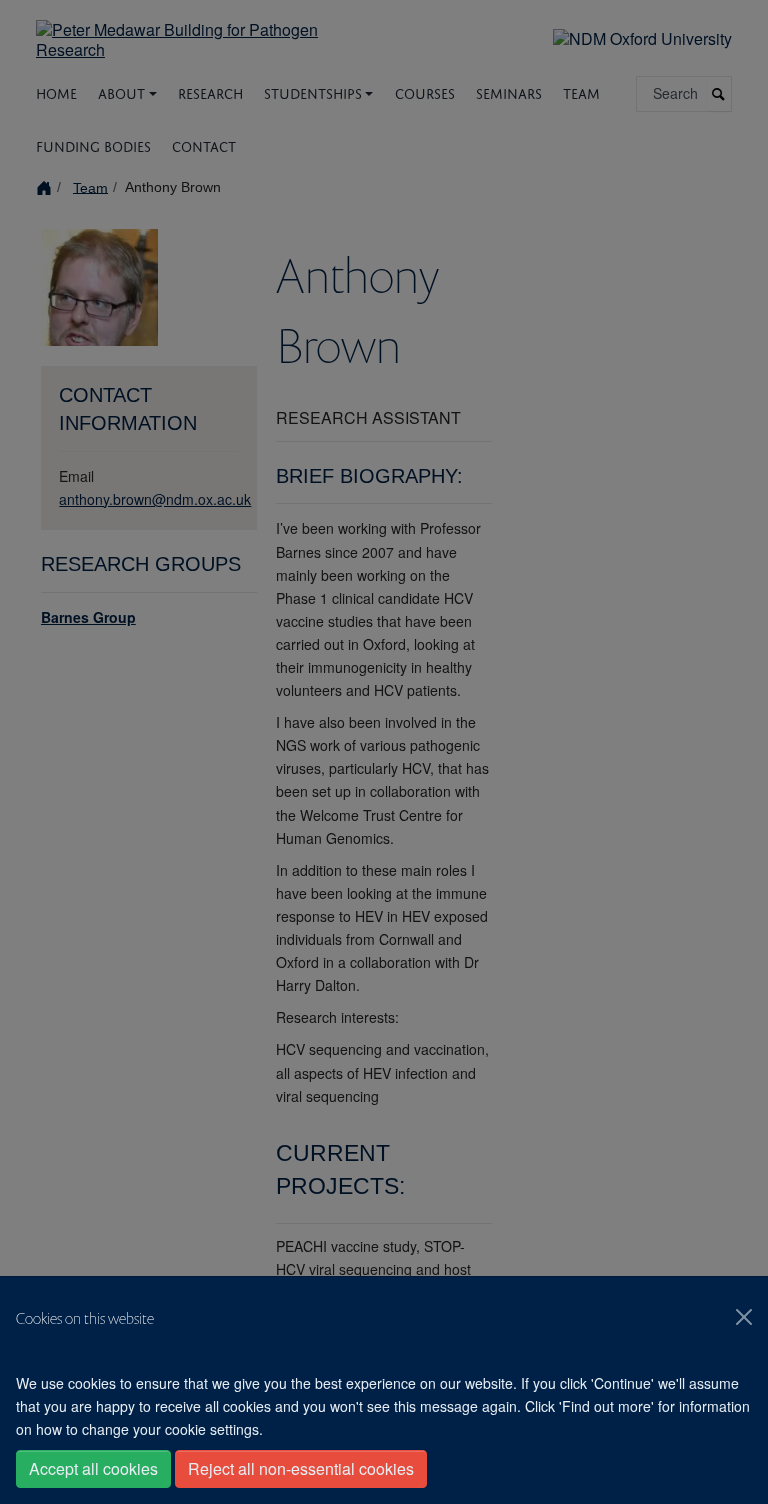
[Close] (744, 1317)
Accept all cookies (93, 1468)
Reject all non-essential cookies (301, 1468)
